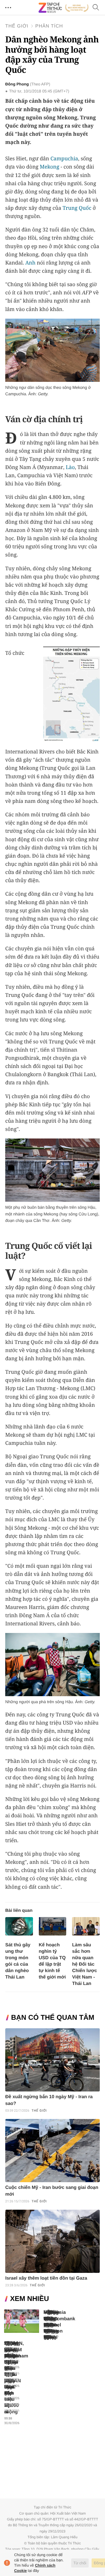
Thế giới (17, 26)
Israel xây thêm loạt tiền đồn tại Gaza (46, 2278)
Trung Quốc (77, 208)
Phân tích (49, 26)
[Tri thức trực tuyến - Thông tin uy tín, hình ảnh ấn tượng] (64, 8)
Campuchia (64, 159)
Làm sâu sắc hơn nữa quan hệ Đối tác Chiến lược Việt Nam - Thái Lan (84, 1964)
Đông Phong (17, 84)
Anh (30, 263)
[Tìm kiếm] (96, 8)
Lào (70, 467)
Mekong (49, 167)
